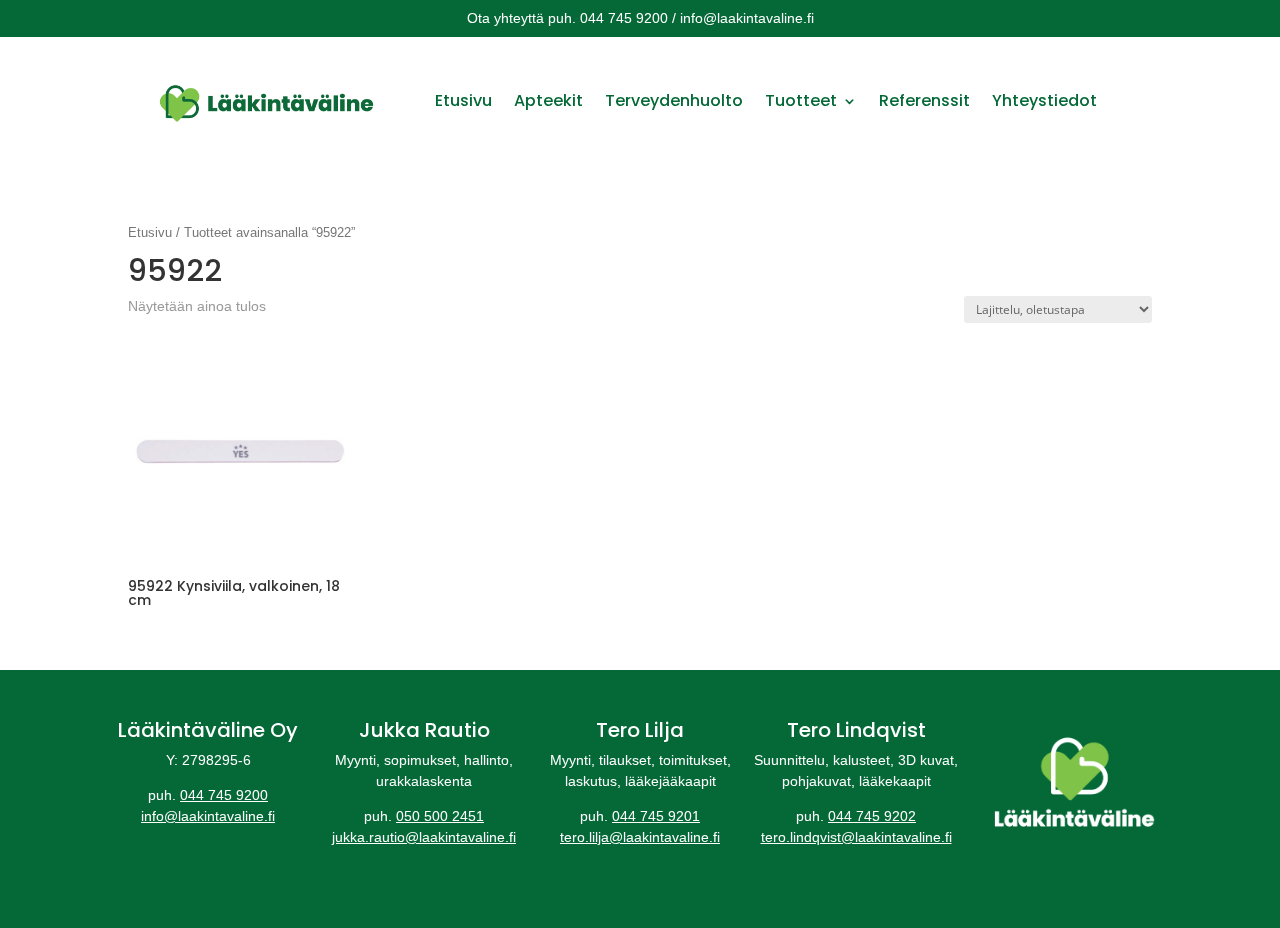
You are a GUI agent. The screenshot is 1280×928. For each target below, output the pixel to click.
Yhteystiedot (1044, 100)
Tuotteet (801, 100)
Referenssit (924, 100)
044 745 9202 (872, 816)
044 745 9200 (224, 795)
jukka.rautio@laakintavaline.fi (424, 837)
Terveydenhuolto (674, 100)
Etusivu (463, 100)
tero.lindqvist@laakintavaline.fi (856, 837)
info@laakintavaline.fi (208, 816)
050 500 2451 (440, 816)
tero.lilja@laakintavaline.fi (640, 837)
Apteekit (548, 100)
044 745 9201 (656, 816)
